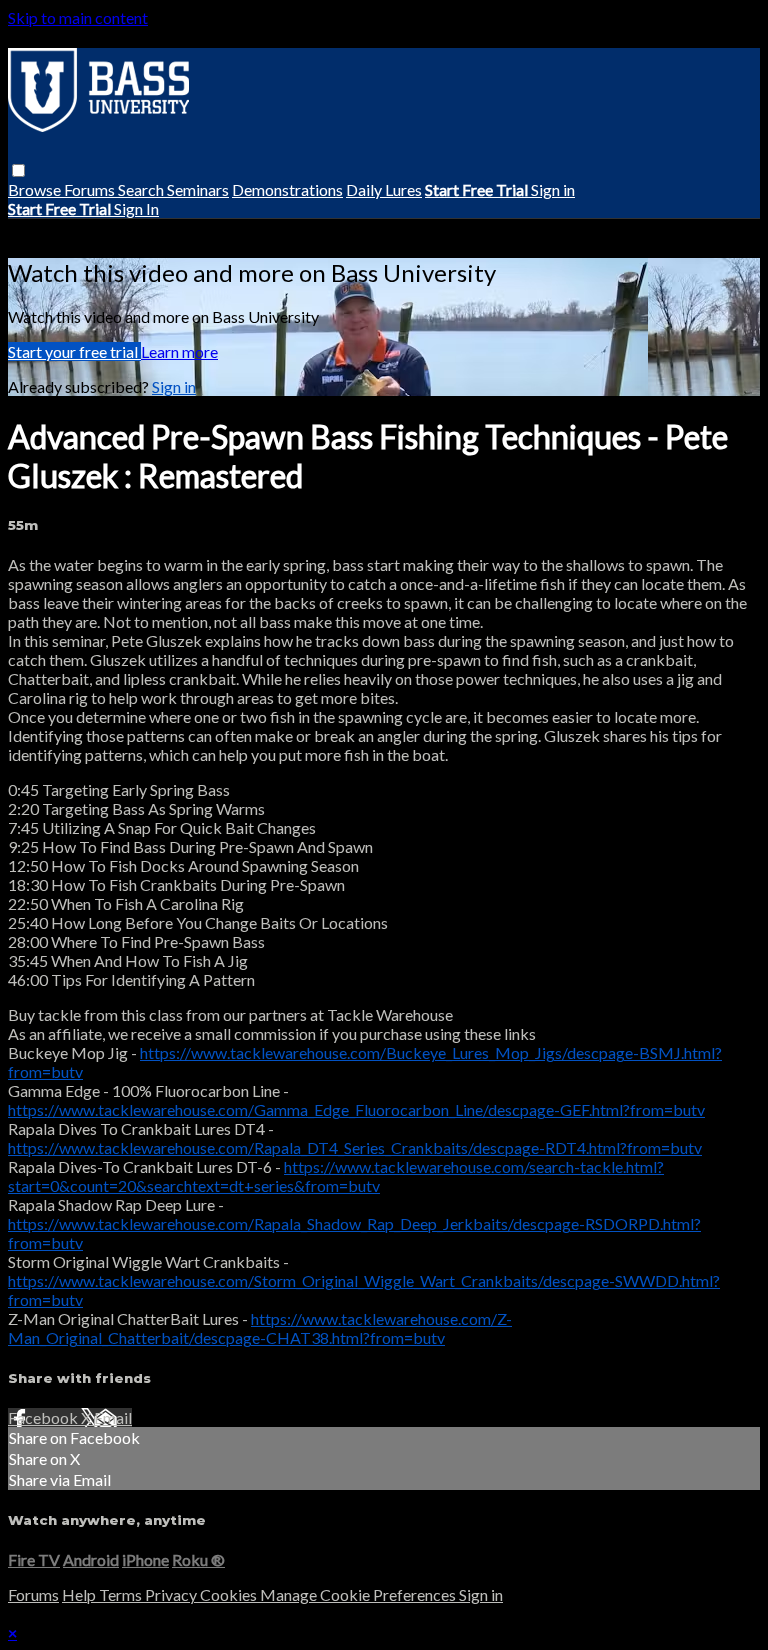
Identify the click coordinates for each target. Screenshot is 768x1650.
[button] (18, 170)
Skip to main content (78, 17)
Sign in (553, 189)
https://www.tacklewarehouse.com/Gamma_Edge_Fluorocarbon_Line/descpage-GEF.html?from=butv (356, 1109)
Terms (122, 1594)
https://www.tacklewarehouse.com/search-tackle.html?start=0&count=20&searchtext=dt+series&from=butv (336, 1176)
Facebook (44, 1417)
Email (113, 1417)
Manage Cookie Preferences (359, 1594)
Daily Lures (384, 189)
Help (80, 1594)
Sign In (136, 208)
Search (142, 189)
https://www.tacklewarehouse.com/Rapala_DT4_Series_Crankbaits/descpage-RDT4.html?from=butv (355, 1147)
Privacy (172, 1594)
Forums (91, 189)
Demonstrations (287, 189)
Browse (36, 189)
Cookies (230, 1594)
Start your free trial (74, 351)
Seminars (198, 189)
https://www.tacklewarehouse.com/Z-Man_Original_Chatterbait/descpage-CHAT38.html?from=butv (260, 1328)
